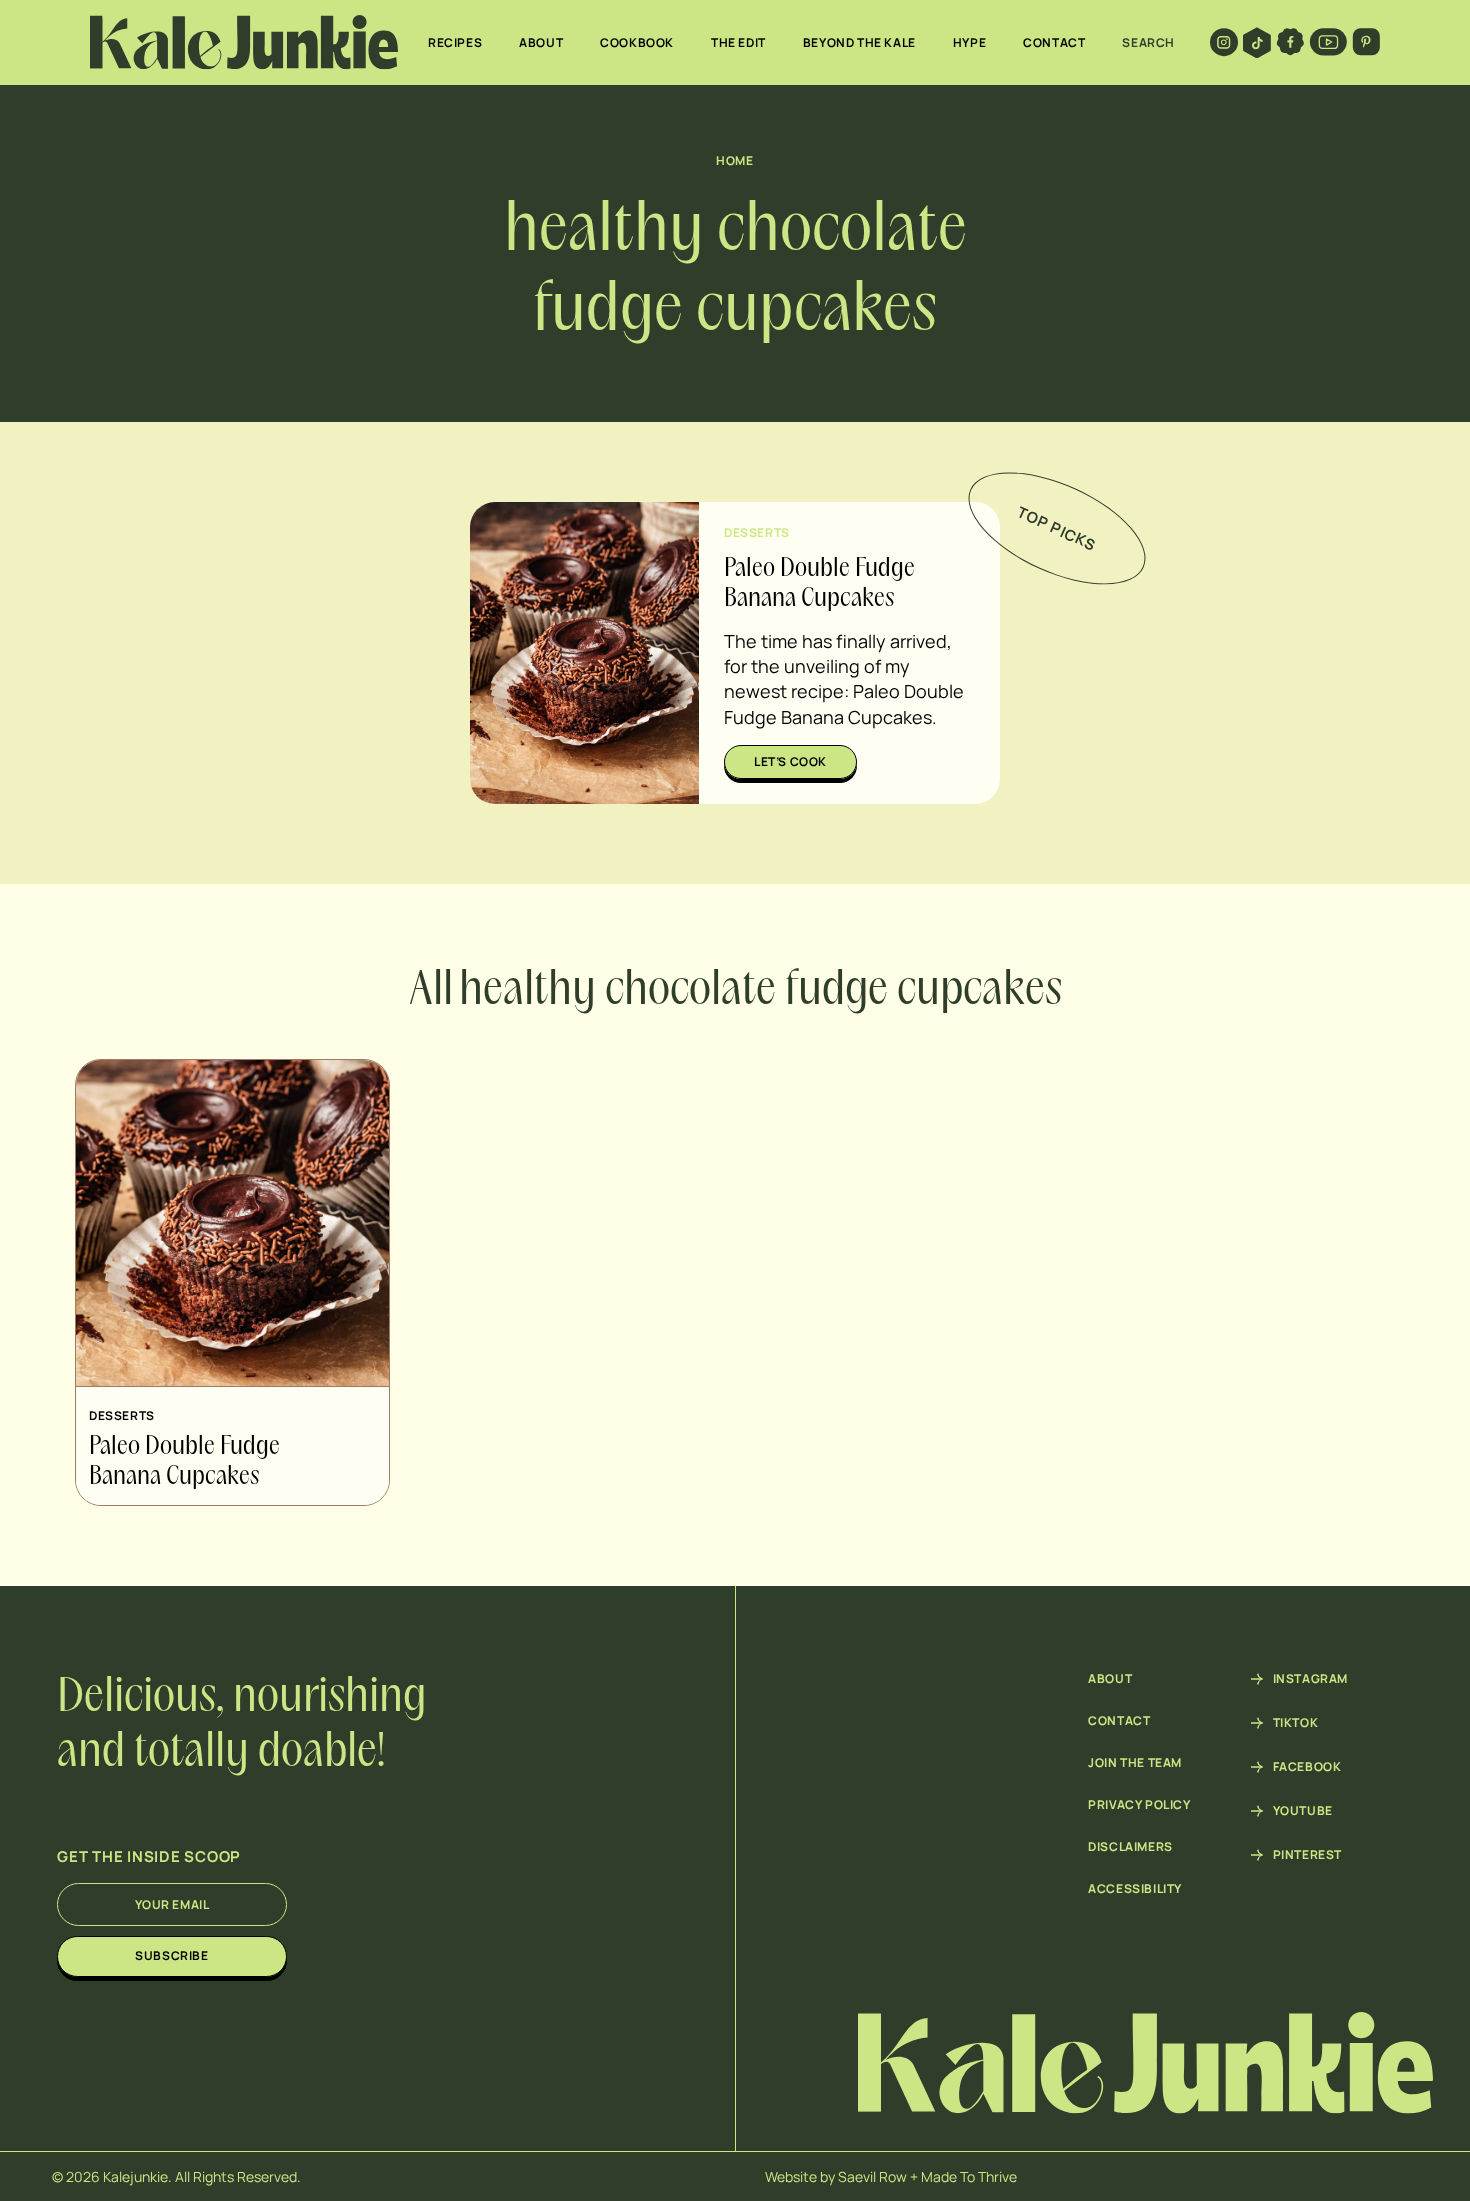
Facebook (1307, 1767)
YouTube (1303, 1811)
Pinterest (1307, 1855)
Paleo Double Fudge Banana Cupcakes (184, 1462)
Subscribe (171, 1955)
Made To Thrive (969, 2176)
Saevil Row (872, 2176)
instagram (1310, 1679)
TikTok (1296, 1723)
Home (734, 160)
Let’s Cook (790, 761)
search (1148, 42)
